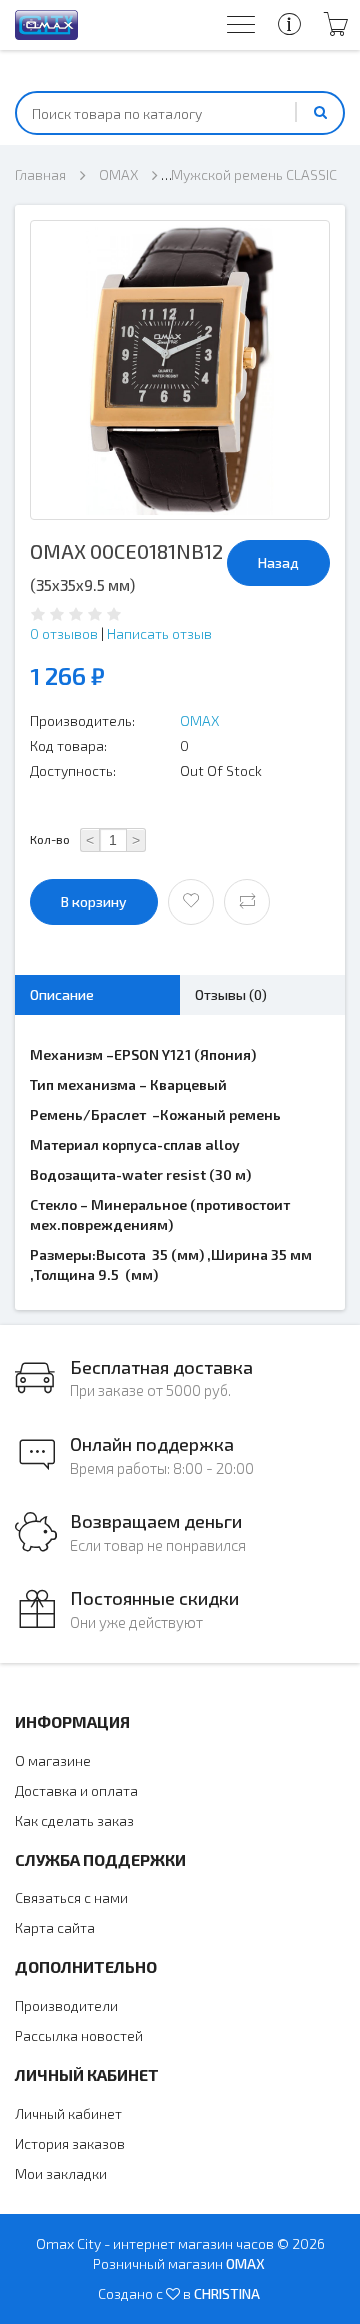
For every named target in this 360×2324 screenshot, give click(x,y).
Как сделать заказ (74, 1820)
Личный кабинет (68, 2113)
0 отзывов (64, 633)
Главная (40, 174)
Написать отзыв (159, 633)
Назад (278, 562)
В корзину (94, 901)
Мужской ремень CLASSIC (254, 174)
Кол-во (50, 839)
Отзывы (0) (231, 994)
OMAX (118, 174)
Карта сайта (55, 1927)
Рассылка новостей (79, 2035)
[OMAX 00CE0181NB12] (180, 370)
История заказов (70, 2143)
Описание (62, 994)
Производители (66, 2005)
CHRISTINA (227, 2293)
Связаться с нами (71, 1897)
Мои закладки (61, 2173)
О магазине (53, 1760)
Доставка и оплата (76, 1790)
